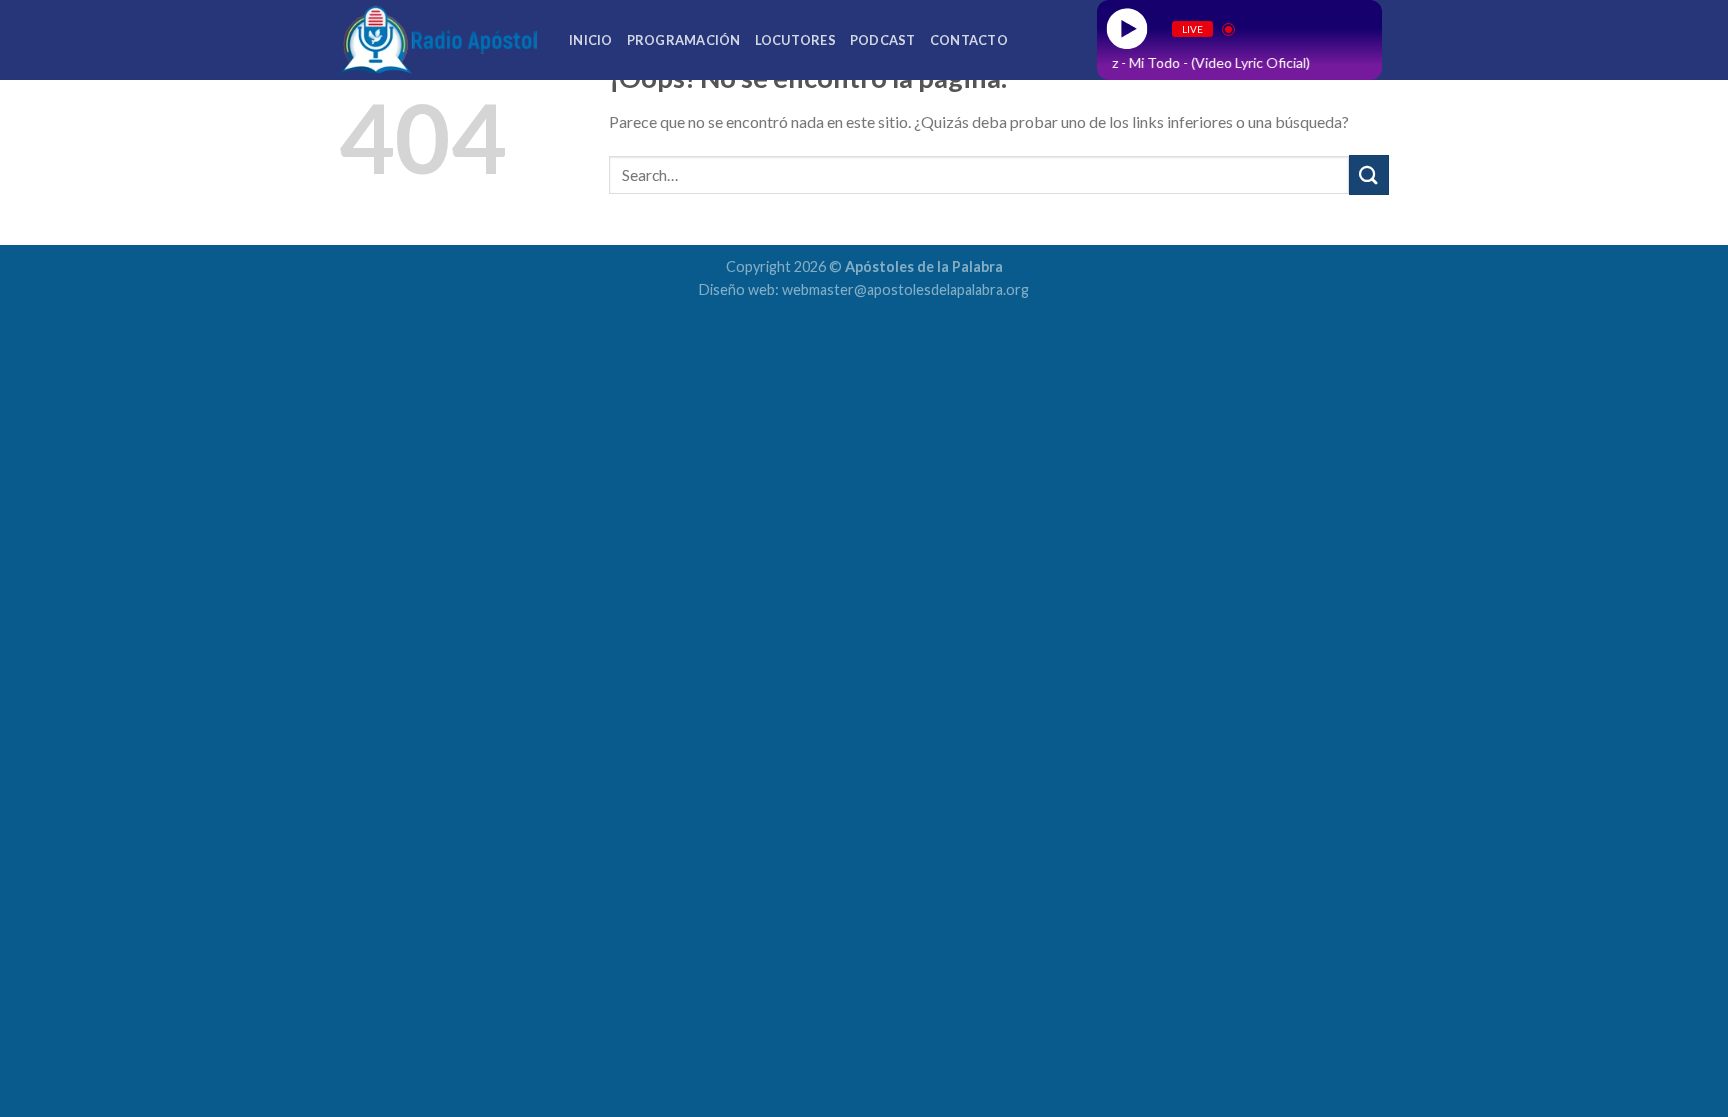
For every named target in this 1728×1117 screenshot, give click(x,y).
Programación (684, 40)
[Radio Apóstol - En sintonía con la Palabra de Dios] (439, 40)
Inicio (591, 40)
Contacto (969, 40)
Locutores (795, 40)
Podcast (883, 40)
